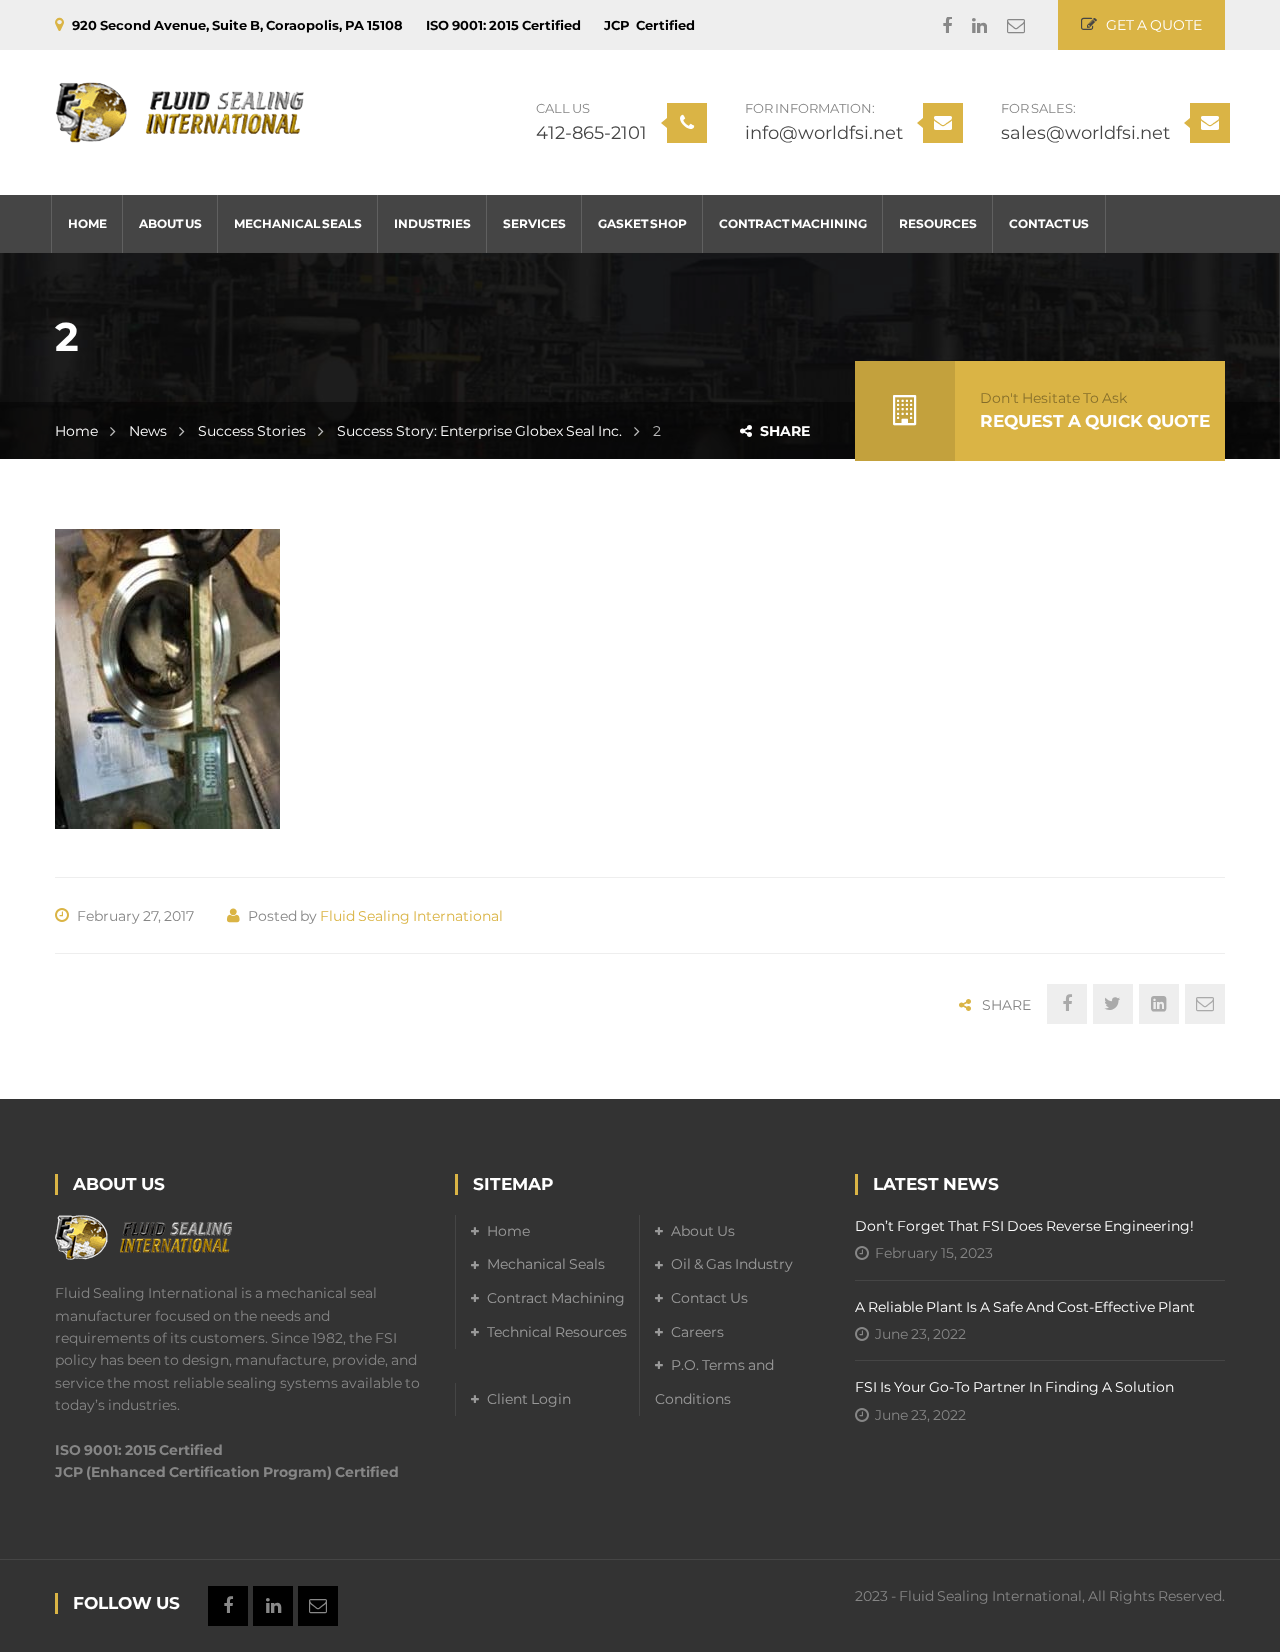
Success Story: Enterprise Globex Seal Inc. (479, 431)
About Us (703, 1231)
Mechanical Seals (546, 1264)
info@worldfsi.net (824, 133)
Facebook (937, 26)
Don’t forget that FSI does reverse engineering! (1024, 1226)
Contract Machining (556, 1298)
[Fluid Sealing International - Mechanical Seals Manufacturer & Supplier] (180, 112)
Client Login (529, 1399)
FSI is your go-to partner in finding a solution (1014, 1387)
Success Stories (252, 431)
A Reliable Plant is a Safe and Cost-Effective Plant (1025, 1307)
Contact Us (709, 1298)
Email (1006, 26)
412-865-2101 (591, 133)
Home (76, 431)
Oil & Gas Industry (732, 1264)
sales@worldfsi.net (1085, 133)
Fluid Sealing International (411, 916)
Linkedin (969, 26)
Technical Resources (557, 1332)
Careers (697, 1332)
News (148, 431)
